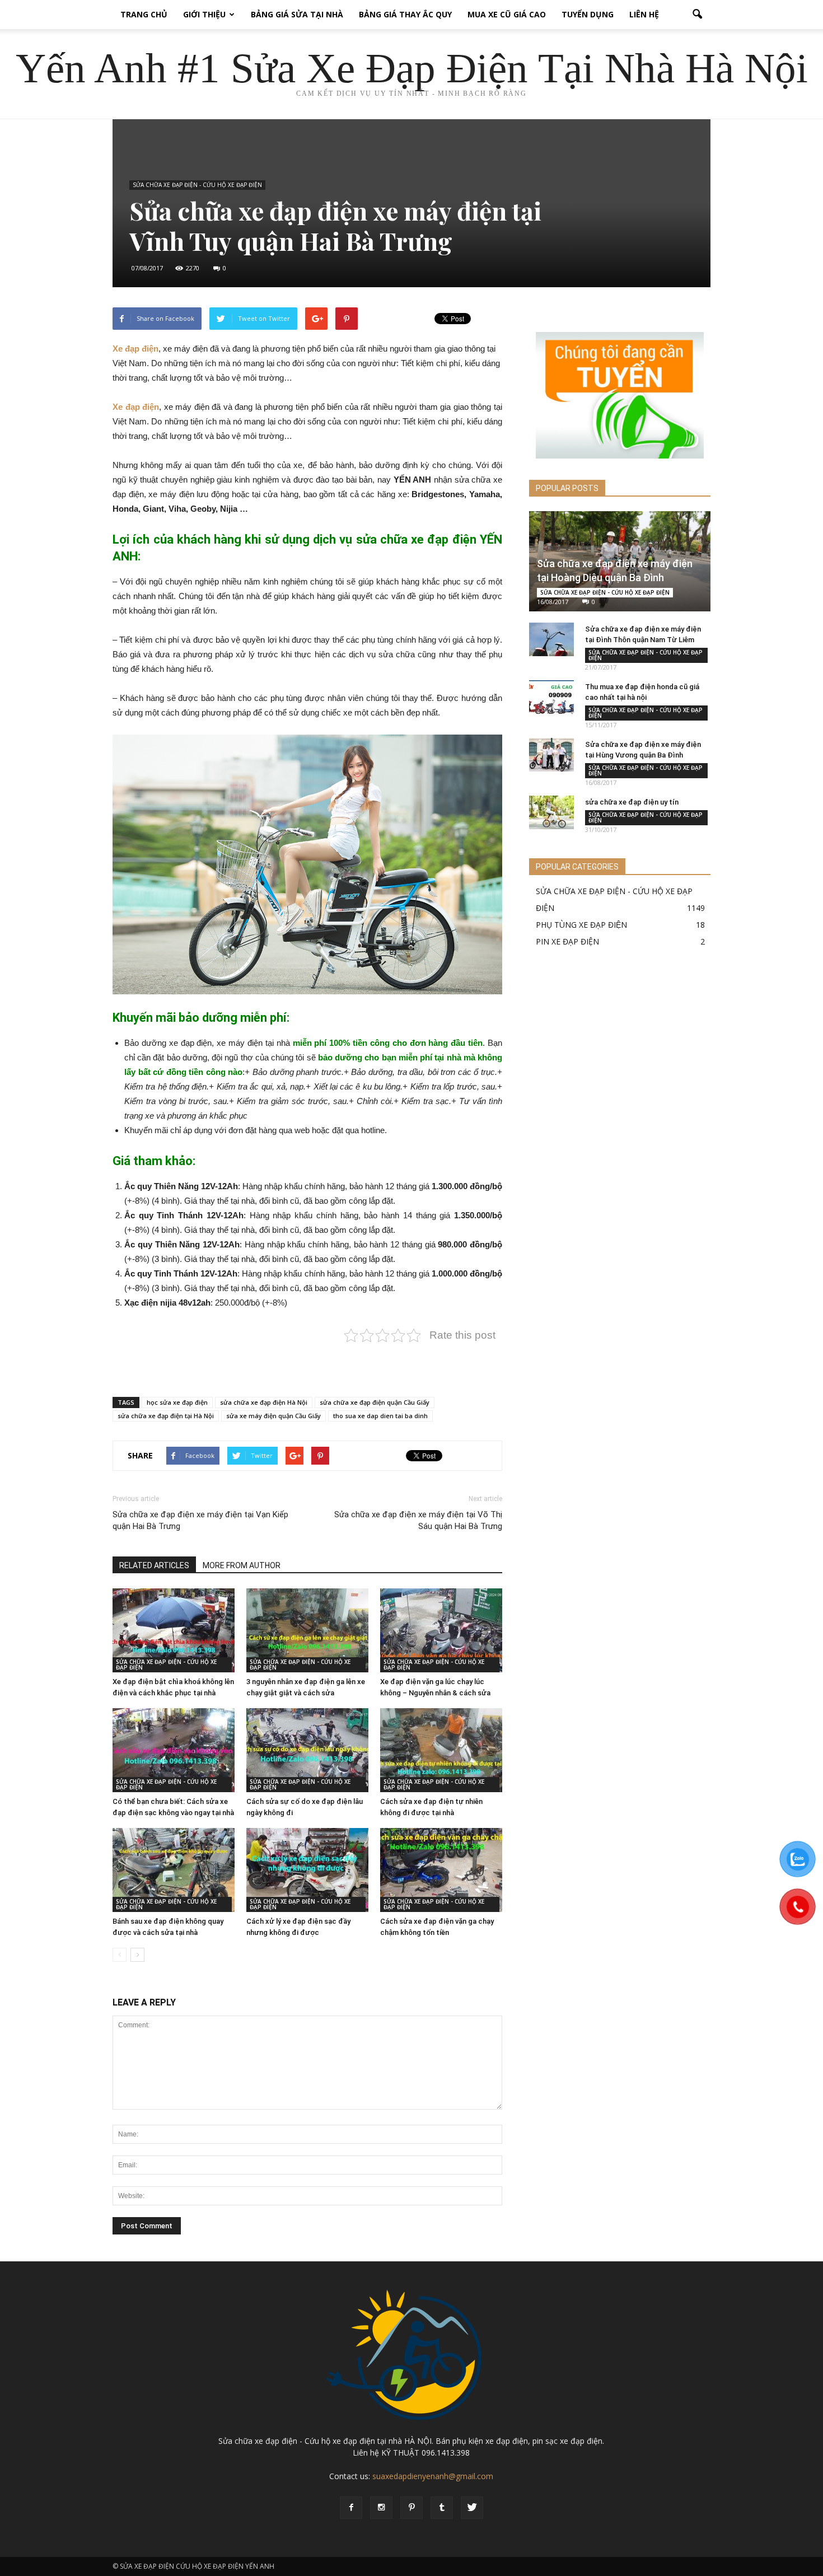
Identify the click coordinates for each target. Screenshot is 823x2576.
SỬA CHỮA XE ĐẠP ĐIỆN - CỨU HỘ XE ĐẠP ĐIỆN (197, 185)
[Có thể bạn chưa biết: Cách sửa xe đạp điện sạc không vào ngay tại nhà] (174, 1750)
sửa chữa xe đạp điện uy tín (632, 802)
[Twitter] (472, 2508)
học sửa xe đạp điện (177, 1402)
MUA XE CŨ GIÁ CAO (507, 14)
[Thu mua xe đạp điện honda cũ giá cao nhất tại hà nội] (551, 697)
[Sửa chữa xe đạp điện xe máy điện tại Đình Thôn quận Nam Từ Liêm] (551, 639)
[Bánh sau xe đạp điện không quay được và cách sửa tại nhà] (174, 1870)
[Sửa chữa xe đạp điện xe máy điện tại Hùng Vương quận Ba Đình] (551, 755)
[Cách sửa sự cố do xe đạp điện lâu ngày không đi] (307, 1750)
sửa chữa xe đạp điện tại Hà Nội (166, 1416)
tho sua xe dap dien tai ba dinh (380, 1416)
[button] (697, 15)
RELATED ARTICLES (154, 1565)
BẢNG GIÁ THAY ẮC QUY (405, 14)
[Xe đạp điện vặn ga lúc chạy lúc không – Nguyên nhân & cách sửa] (441, 1630)
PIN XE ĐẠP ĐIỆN (567, 941)
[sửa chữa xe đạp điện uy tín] (551, 812)
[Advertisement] (307, 1359)
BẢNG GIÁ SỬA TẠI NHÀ (297, 14)
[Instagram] (381, 2508)
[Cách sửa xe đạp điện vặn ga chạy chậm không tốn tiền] (441, 1870)
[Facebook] (351, 2508)
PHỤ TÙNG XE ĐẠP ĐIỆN (581, 925)
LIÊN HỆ (644, 14)
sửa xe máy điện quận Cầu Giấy (273, 1416)
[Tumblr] (442, 2508)
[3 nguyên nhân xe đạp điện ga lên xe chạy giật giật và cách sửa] (307, 1630)
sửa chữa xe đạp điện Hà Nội (264, 1402)
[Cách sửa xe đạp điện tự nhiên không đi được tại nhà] (441, 1750)
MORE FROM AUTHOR (242, 1565)
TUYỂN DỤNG (588, 14)
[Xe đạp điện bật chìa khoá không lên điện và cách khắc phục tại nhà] (174, 1630)
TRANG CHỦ (144, 14)
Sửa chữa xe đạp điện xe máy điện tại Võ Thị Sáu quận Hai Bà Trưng (418, 1520)
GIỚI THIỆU (204, 14)
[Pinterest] (411, 2508)
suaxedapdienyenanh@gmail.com (433, 2476)
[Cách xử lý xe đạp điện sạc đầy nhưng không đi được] (307, 1870)
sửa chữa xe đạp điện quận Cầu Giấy (375, 1402)
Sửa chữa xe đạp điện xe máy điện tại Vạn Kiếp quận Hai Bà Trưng (200, 1520)
